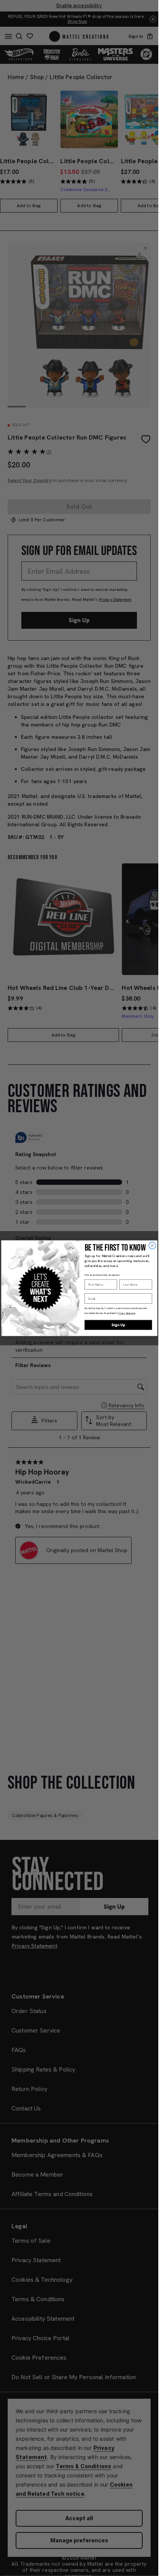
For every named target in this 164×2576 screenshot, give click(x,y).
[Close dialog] (152, 1245)
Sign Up (118, 1325)
